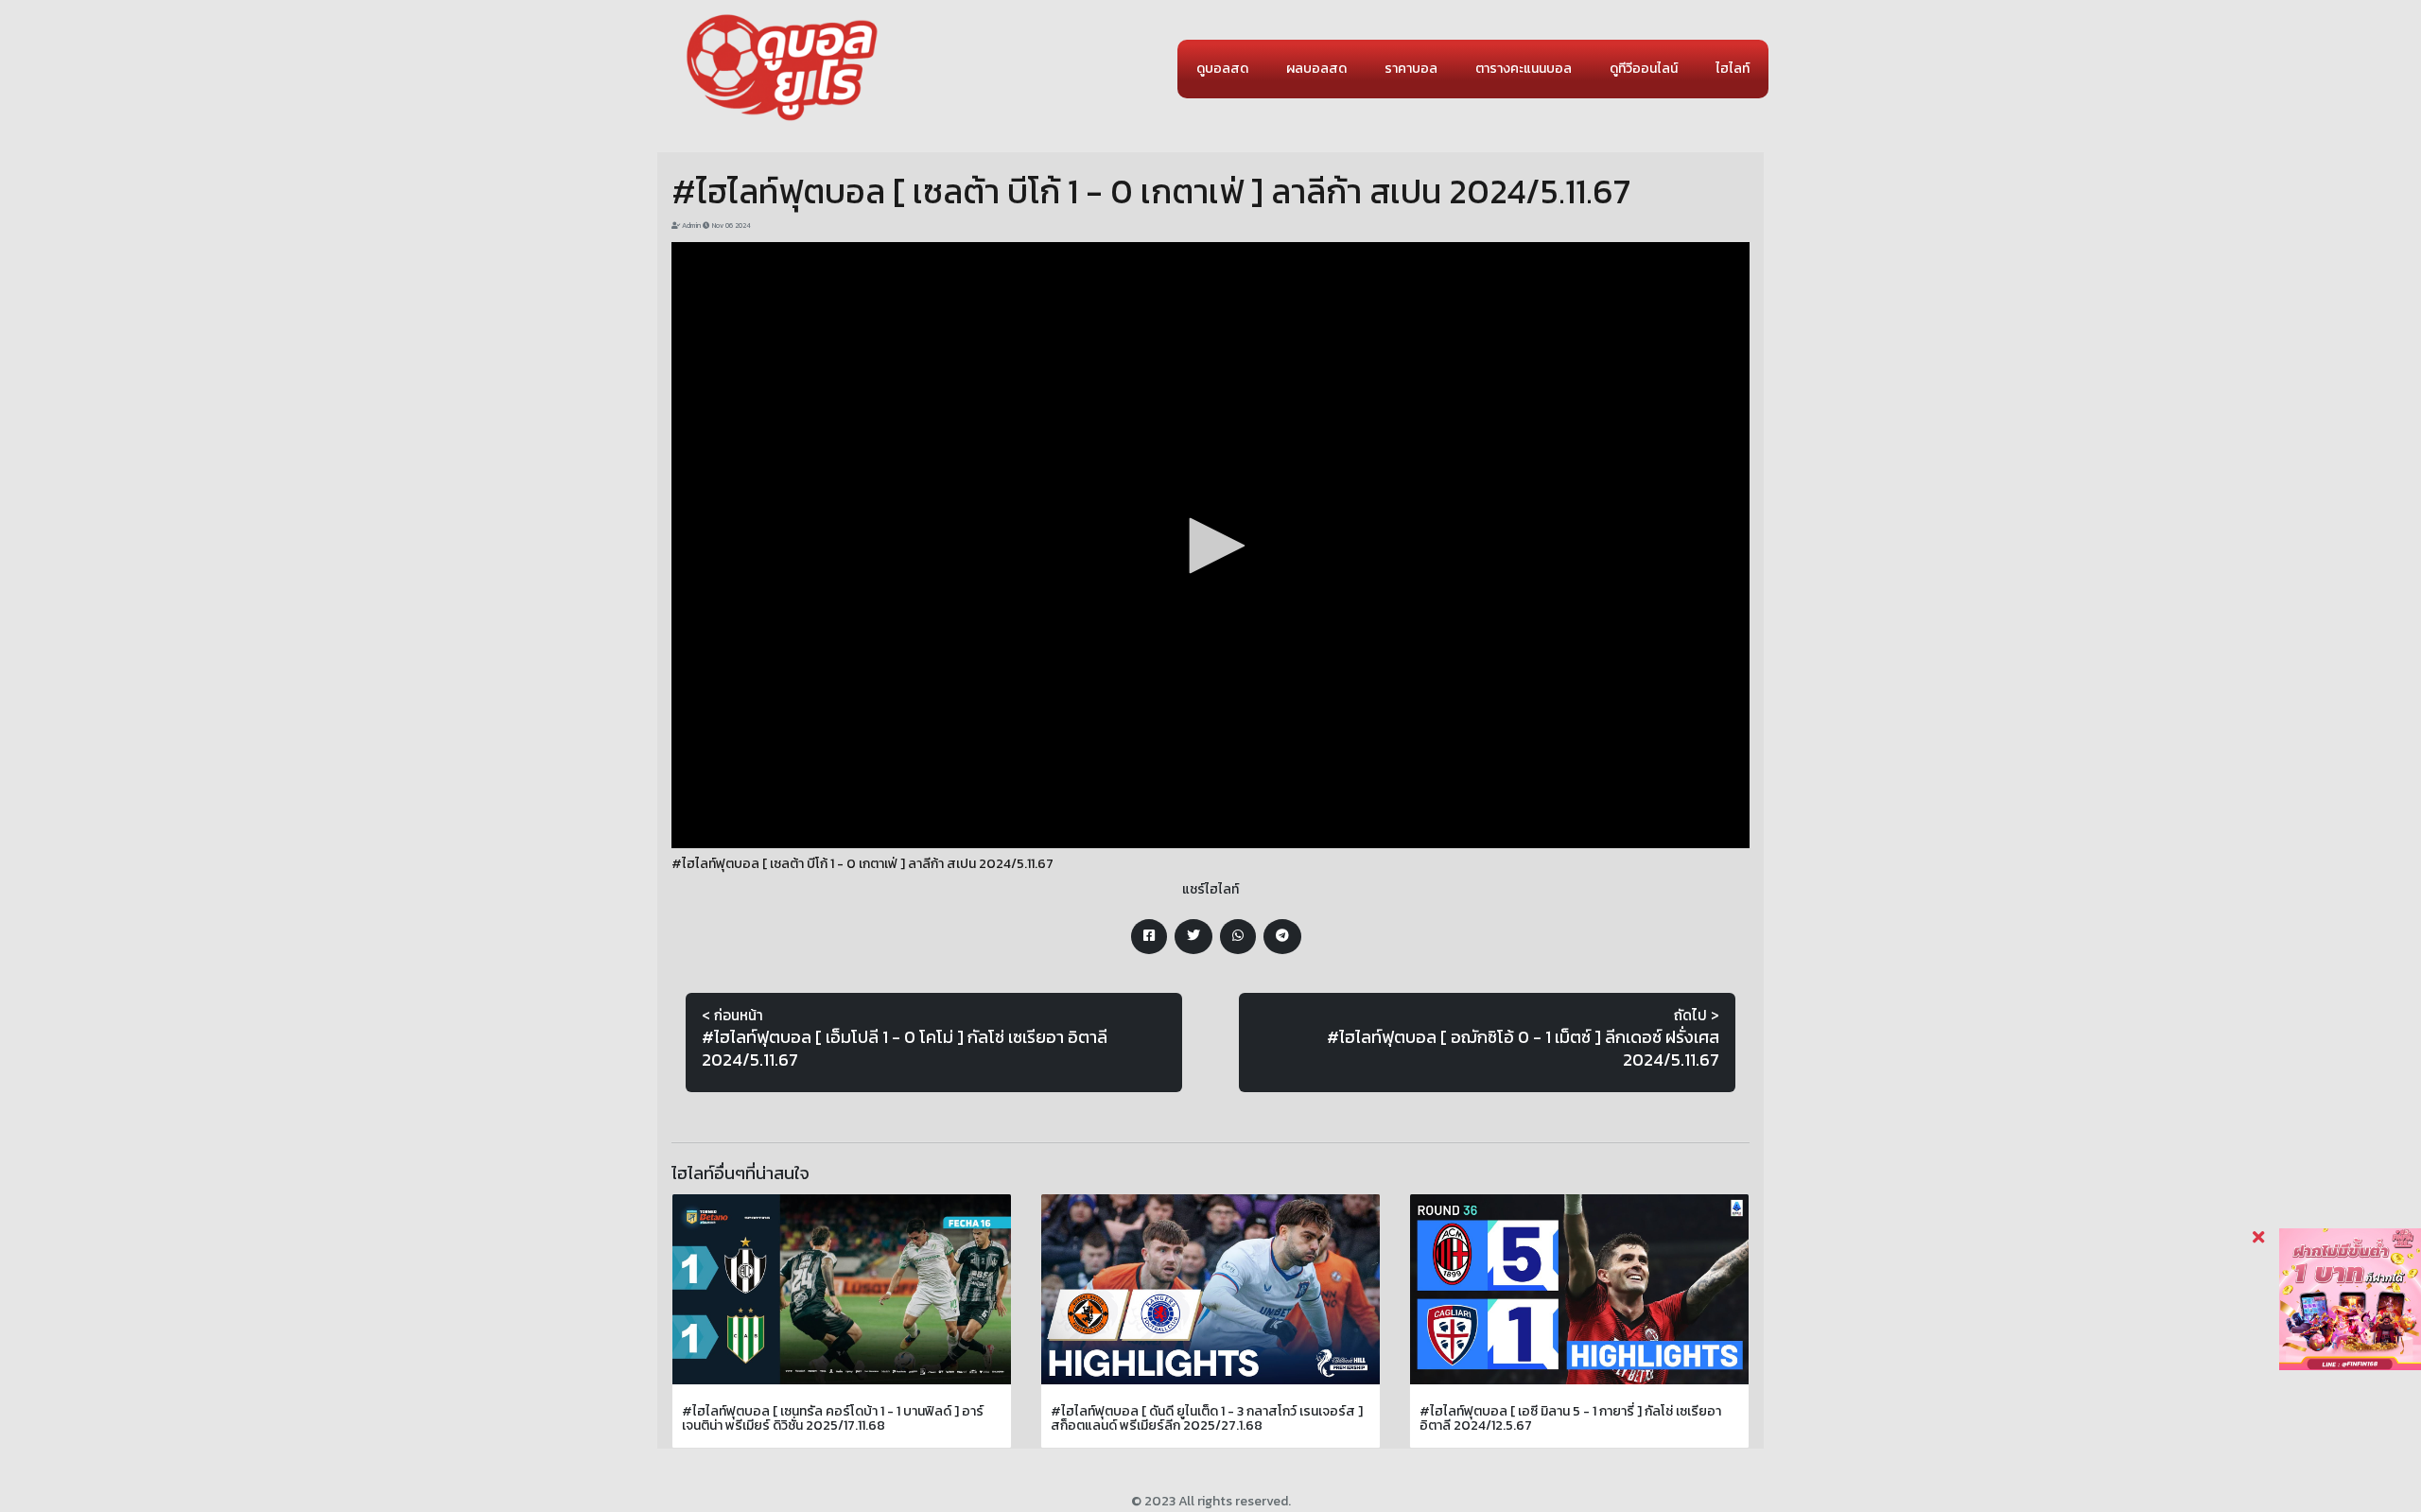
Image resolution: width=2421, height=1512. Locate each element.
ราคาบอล (1411, 69)
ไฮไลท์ (1733, 69)
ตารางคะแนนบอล (1524, 69)
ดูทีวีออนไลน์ (1644, 69)
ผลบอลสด (1316, 69)
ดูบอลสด (1222, 69)
